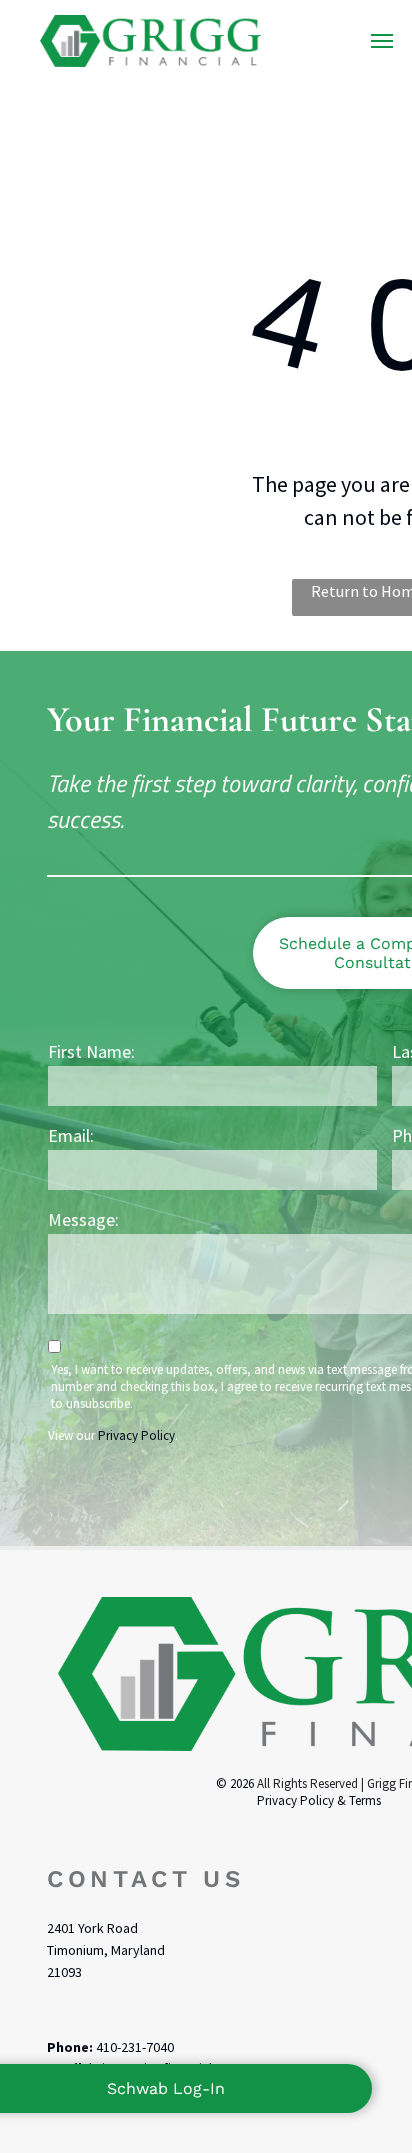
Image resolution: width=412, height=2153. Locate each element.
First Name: (91, 1051)
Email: (71, 1135)
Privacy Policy (136, 1435)
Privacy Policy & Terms (319, 1800)
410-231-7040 (135, 2047)
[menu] (382, 41)
